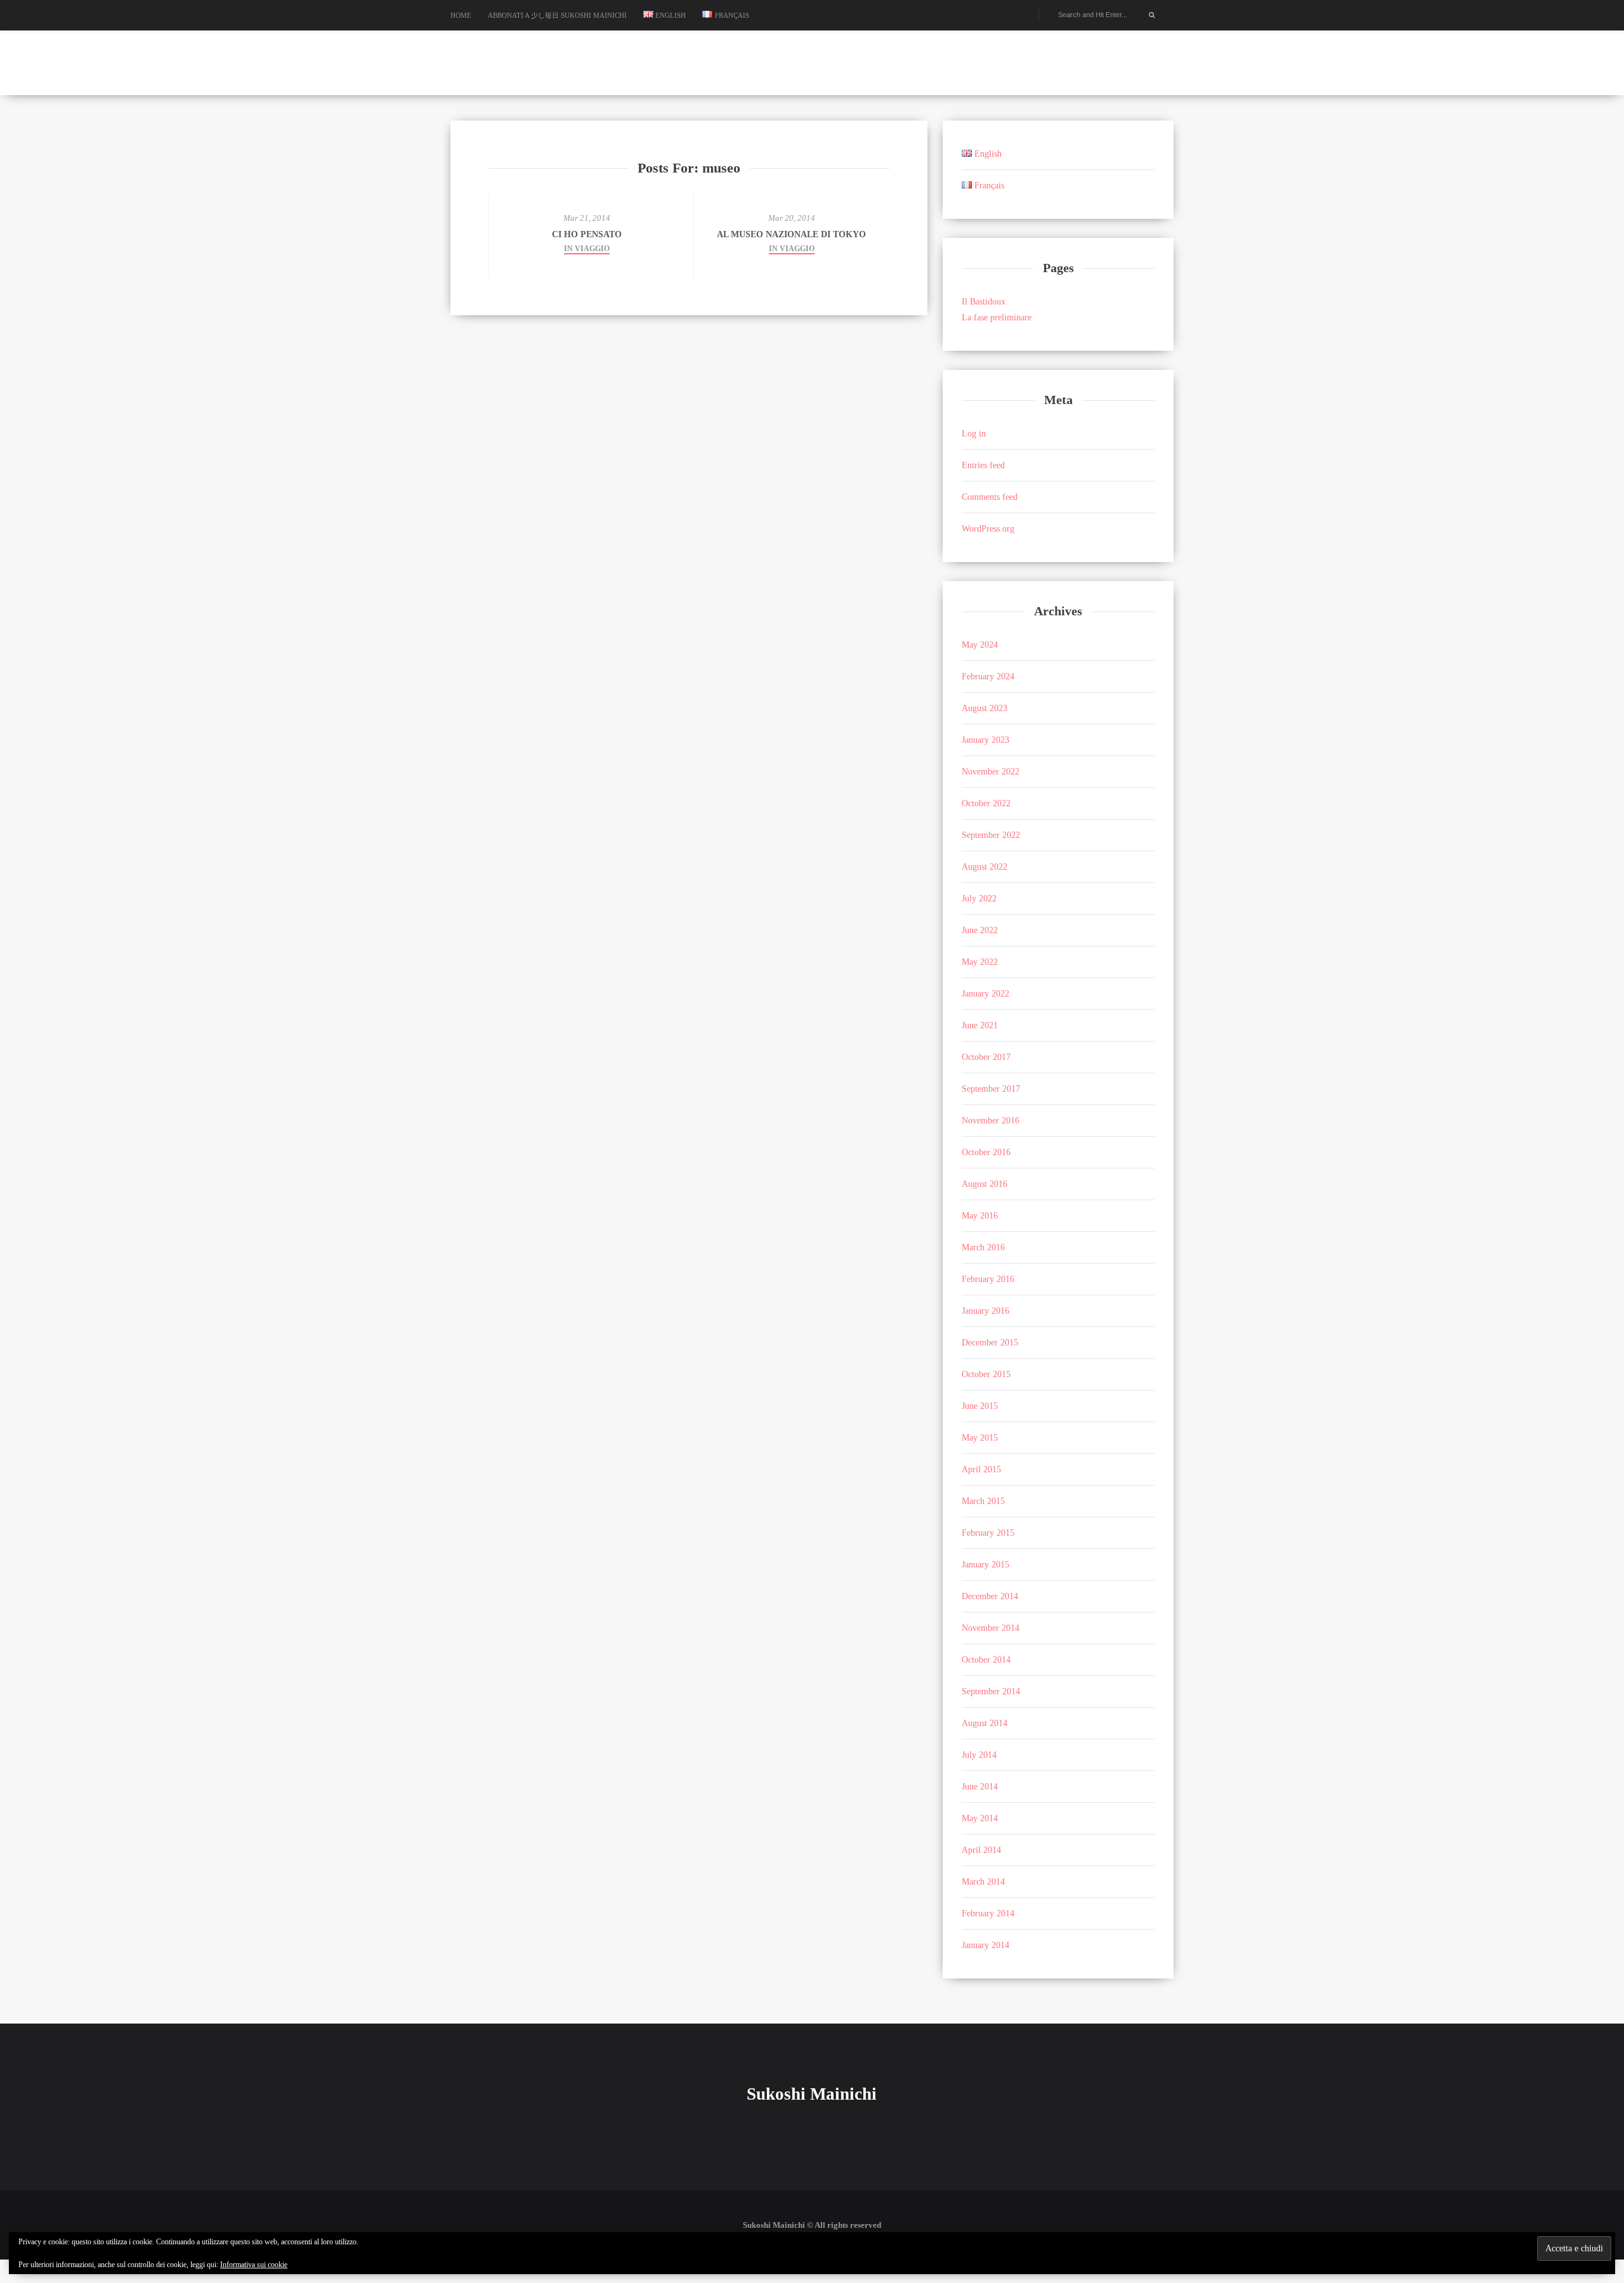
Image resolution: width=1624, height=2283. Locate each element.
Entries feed (983, 465)
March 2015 (983, 1501)
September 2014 (991, 1691)
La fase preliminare (997, 317)
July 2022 (979, 899)
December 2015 (990, 1343)
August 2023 (985, 708)
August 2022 (985, 867)
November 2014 (991, 1628)
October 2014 (986, 1660)
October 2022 (986, 803)
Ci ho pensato (587, 234)
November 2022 (991, 772)
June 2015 (980, 1406)
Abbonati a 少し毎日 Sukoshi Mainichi (557, 15)
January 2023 (986, 740)
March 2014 (983, 1882)
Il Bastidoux (984, 302)
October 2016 (986, 1152)
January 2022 (986, 994)
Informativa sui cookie (254, 2265)
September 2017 (991, 1089)
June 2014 (980, 1787)
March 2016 (983, 1247)
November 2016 (991, 1121)
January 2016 (986, 1311)
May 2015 (980, 1438)
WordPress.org (988, 529)
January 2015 (986, 1565)
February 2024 (988, 677)
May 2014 (980, 1818)
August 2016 (985, 1184)
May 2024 (980, 645)
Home (461, 15)
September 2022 (991, 835)
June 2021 (980, 1025)
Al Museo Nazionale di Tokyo (791, 234)
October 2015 (986, 1374)
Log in (974, 434)
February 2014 (988, 1913)
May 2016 (980, 1216)
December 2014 (990, 1596)
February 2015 (988, 1533)
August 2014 (985, 1723)
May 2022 (980, 962)
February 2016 (988, 1279)
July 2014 (979, 1755)
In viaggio (587, 249)
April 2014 (981, 1850)
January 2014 (986, 1945)
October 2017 (986, 1057)
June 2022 (980, 930)
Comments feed (990, 497)
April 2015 (981, 1469)
